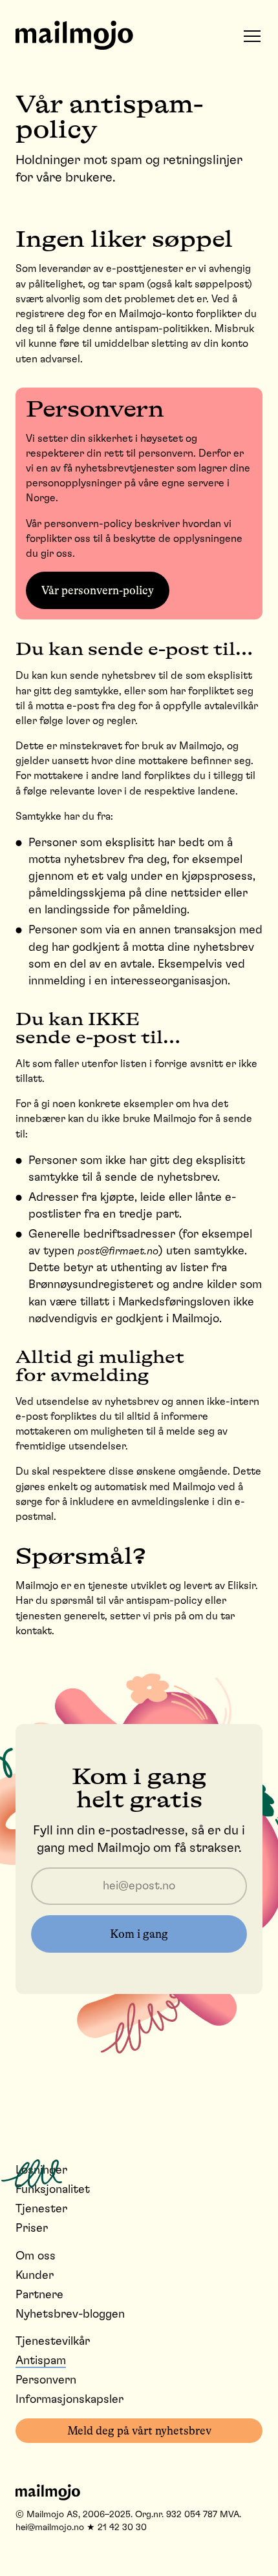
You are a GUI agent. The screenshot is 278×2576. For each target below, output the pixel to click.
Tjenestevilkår (53, 2342)
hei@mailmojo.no (50, 2528)
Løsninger (41, 2170)
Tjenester (41, 2209)
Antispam (41, 2361)
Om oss (36, 2256)
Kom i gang (139, 1934)
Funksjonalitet (53, 2190)
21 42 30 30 (122, 2528)
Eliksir (241, 1586)
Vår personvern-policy (98, 590)
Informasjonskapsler (69, 2400)
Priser (32, 2228)
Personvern (46, 2380)
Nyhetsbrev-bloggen (70, 2314)
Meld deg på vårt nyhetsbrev (139, 2431)
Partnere (39, 2295)
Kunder (35, 2276)
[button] (252, 36)
